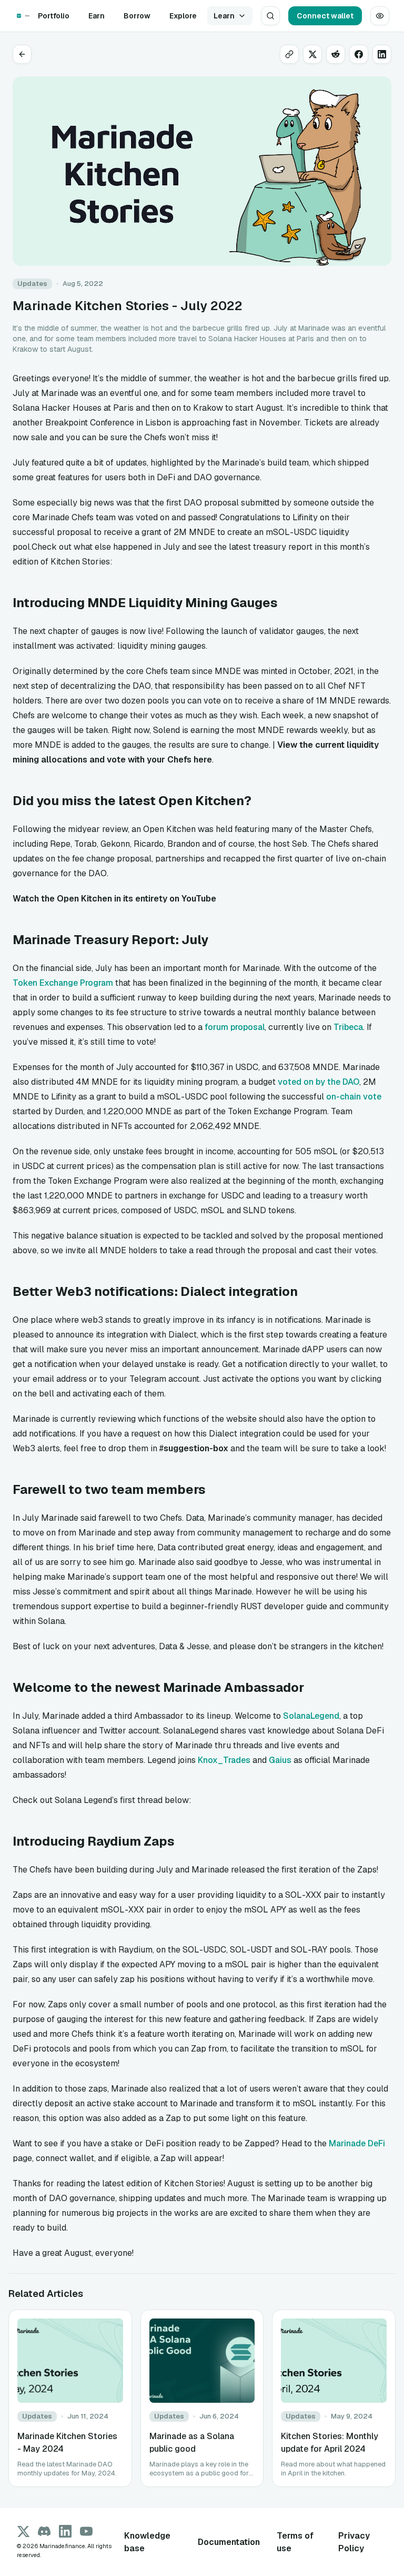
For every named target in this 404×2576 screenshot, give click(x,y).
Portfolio (54, 16)
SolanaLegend (311, 1716)
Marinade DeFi (357, 2143)
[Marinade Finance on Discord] (44, 2531)
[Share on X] (312, 54)
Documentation (229, 2542)
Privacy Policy (354, 2542)
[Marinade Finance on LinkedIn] (65, 2531)
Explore (183, 16)
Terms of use (295, 2542)
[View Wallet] (380, 16)
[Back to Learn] (22, 54)
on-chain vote (354, 1097)
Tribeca (348, 1027)
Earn (97, 16)
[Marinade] (19, 16)
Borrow (137, 16)
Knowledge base (147, 2542)
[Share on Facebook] (359, 54)
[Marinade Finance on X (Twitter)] (23, 2531)
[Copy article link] (289, 54)
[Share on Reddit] (336, 54)
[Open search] (270, 16)
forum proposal (235, 1027)
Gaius (280, 1760)
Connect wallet (325, 16)
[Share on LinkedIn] (382, 54)
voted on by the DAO (319, 1082)
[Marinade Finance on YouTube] (86, 2531)
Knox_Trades (224, 1760)
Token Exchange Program (63, 983)
